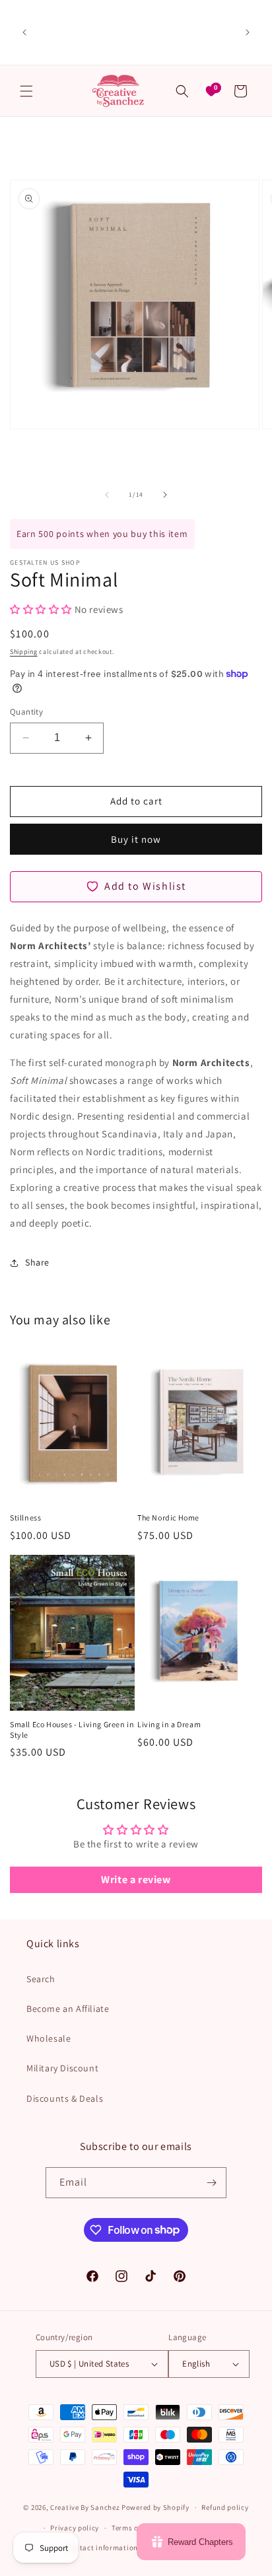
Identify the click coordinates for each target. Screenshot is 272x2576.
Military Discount (62, 2068)
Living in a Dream (169, 1724)
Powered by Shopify (155, 2507)
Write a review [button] (136, 1879)
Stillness (25, 1518)
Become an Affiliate (68, 2009)
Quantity (26, 712)
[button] (26, 91)
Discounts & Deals (65, 2098)
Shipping (24, 652)
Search (41, 1979)
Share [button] (37, 1262)
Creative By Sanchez (85, 2507)
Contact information (102, 2548)
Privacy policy (75, 2528)
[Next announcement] (248, 32)
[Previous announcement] (24, 32)
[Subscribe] (211, 2183)
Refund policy (225, 2507)
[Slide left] (107, 495)
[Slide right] (165, 495)
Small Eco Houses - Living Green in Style (72, 1730)
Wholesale (49, 2038)
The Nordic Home (168, 1518)
